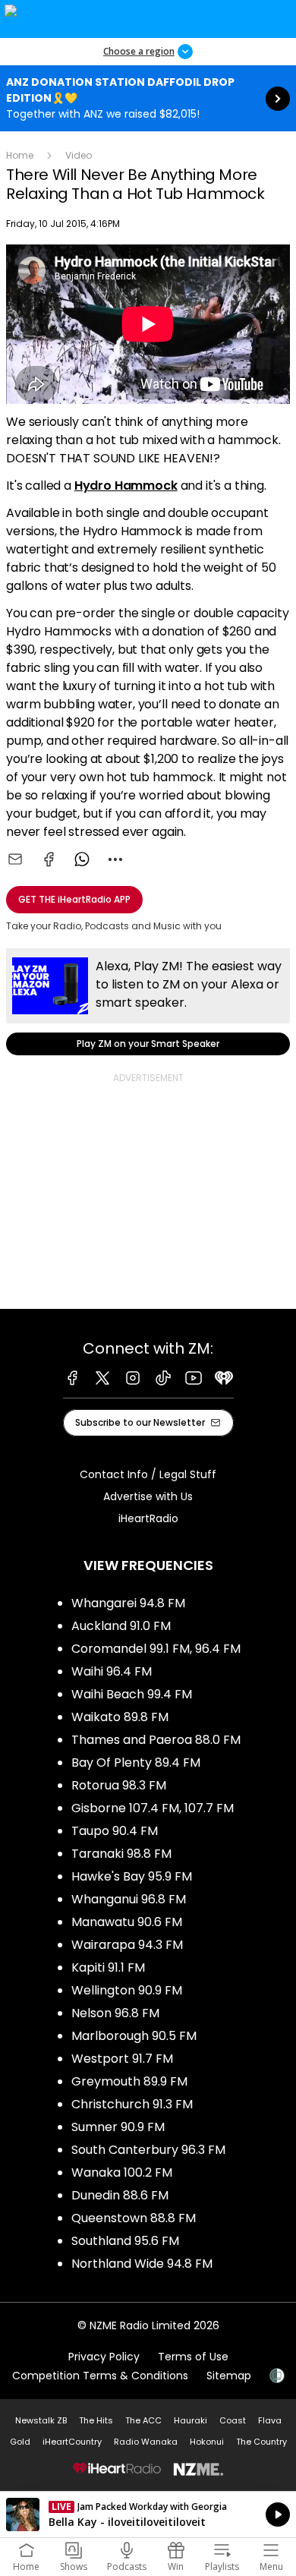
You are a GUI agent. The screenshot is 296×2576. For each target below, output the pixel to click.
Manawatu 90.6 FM (127, 1922)
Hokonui (207, 2442)
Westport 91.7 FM (122, 2059)
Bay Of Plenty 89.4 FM (136, 1763)
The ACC (143, 2420)
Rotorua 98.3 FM (119, 1785)
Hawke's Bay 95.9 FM (132, 1876)
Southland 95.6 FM (125, 2241)
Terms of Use (193, 2357)
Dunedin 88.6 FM (120, 2195)
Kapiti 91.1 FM (108, 1967)
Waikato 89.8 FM (120, 1717)
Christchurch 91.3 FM (132, 2104)
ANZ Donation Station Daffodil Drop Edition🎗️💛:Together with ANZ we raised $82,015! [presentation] (148, 98)
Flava (270, 2420)
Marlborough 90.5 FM (134, 2036)
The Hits (96, 2420)
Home (20, 155)
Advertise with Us (148, 1496)
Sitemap (229, 2376)
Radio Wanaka (146, 2442)
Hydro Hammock (126, 486)
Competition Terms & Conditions (100, 2376)
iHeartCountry (72, 2442)
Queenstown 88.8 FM (134, 2218)
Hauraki (191, 2420)
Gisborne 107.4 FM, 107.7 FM (153, 1808)
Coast (233, 2420)
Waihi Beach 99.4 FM (132, 1694)
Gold (20, 2442)
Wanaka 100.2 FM (122, 2172)
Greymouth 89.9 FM (129, 2081)
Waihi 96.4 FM (112, 1671)
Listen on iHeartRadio (148, 2515)
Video (79, 155)
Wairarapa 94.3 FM (127, 1945)
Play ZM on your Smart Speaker (148, 1002)
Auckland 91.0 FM (121, 1626)
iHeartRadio (148, 1518)
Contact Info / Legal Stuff (148, 1474)
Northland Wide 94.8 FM (142, 2264)
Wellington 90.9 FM (127, 1990)
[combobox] (115, 859)
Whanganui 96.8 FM (129, 1899)
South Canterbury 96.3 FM (148, 2150)
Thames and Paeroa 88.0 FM (156, 1740)
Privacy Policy (104, 2357)
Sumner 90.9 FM (118, 2127)
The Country (261, 2442)
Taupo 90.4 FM (115, 1831)
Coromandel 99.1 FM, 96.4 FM (156, 1649)
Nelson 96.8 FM (115, 2013)
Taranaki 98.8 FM (121, 1854)
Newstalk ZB (41, 2420)
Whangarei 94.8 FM (128, 1603)
